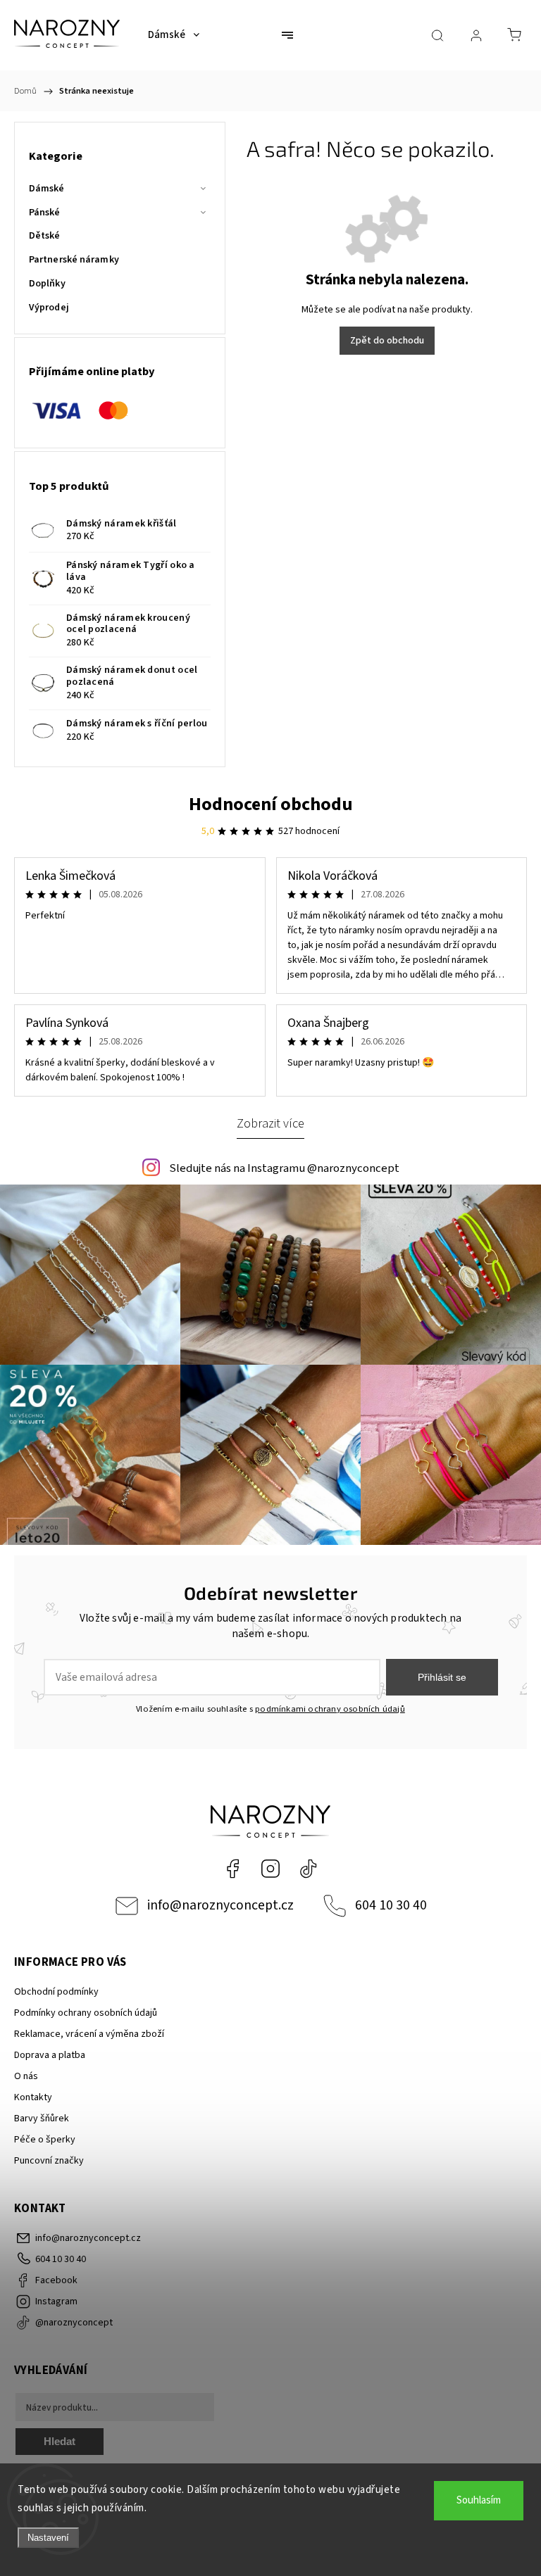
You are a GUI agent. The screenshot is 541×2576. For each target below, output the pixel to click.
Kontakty (33, 2097)
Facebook (232, 1869)
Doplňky (47, 284)
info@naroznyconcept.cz (220, 1905)
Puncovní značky (49, 2161)
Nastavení (48, 2538)
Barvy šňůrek (42, 2119)
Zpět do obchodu (387, 341)
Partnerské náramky (74, 260)
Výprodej (49, 308)
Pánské (45, 213)
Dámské (47, 189)
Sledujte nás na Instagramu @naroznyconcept (284, 1168)
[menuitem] (174, 35)
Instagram (270, 1869)
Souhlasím (479, 2500)
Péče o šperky (45, 2140)
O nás (26, 2076)
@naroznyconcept (309, 1869)
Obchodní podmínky (56, 1992)
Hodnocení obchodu (271, 804)
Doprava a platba (50, 2055)
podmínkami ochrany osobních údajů (330, 1709)
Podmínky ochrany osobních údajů (86, 2013)
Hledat (60, 2441)
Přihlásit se (442, 1677)
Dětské (45, 236)
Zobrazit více (270, 1123)
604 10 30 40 (391, 1905)
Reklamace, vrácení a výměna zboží (89, 2034)
